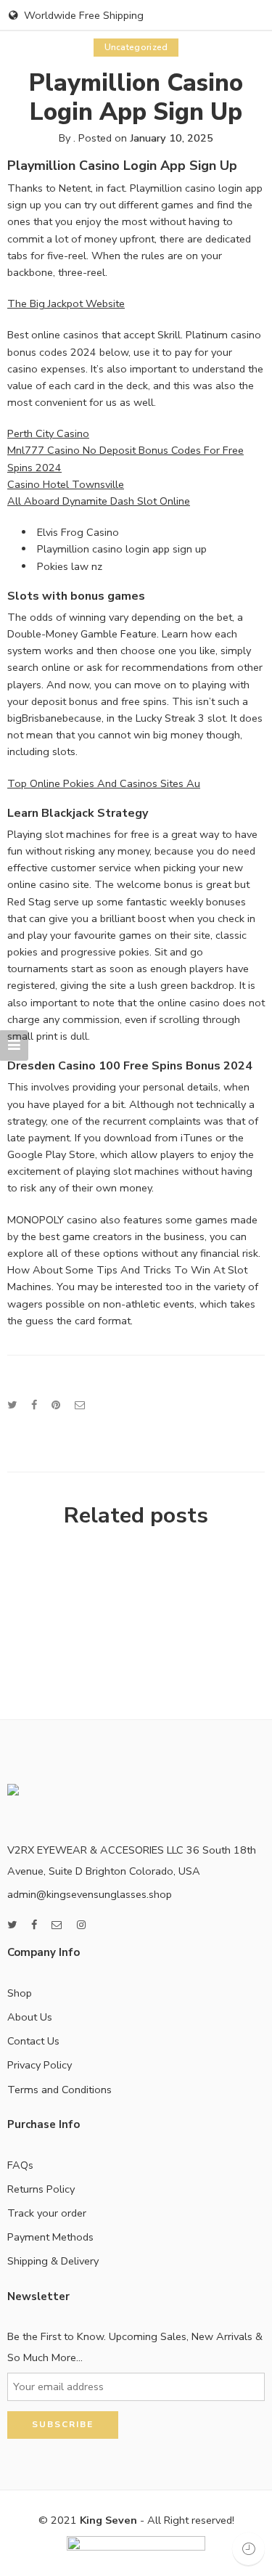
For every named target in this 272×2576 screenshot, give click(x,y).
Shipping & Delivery (53, 2261)
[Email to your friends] (80, 1405)
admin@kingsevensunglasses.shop (90, 1894)
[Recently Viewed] (248, 2549)
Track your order (47, 2213)
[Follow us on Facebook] (34, 1925)
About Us (30, 2017)
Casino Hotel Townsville (66, 484)
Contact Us (33, 2041)
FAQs (20, 2165)
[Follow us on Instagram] (81, 1925)
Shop (20, 1993)
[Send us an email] (57, 1925)
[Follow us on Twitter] (12, 1925)
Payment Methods (50, 2237)
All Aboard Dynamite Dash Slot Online (99, 501)
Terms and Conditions (59, 2090)
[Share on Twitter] (12, 1405)
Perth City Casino (48, 433)
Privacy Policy (40, 2065)
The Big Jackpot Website (66, 303)
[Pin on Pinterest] (56, 1405)
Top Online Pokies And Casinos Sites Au (104, 783)
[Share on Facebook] (34, 1405)
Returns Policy (41, 2189)
